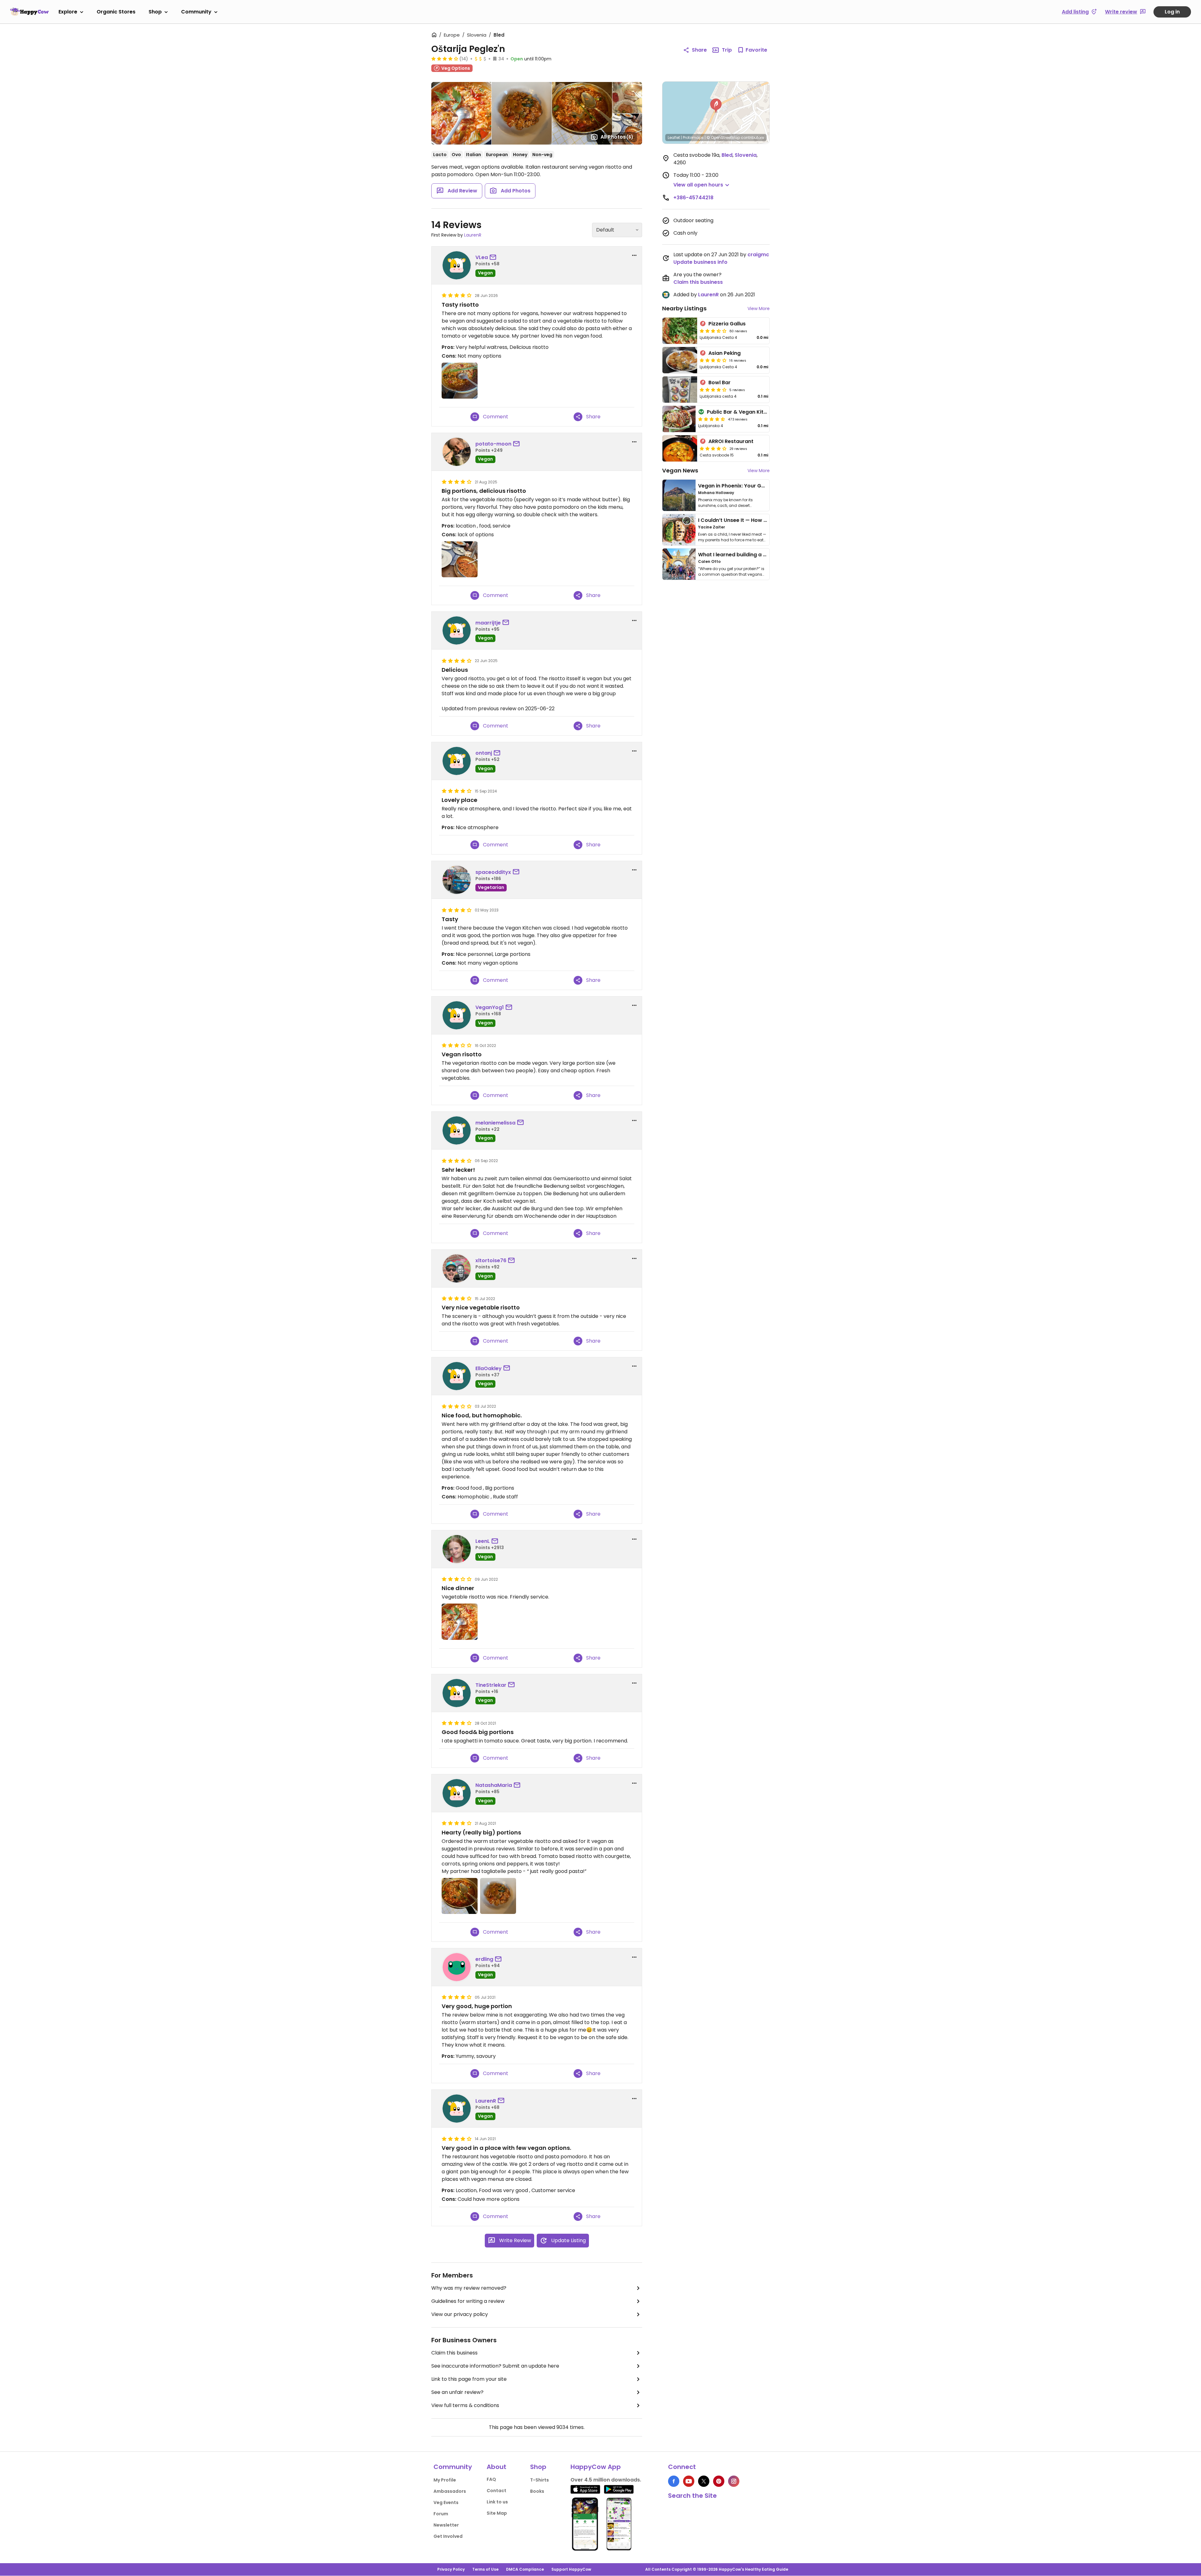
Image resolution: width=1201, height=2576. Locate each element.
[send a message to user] (494, 258)
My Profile (445, 2480)
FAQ (491, 2479)
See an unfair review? (457, 2392)
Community (196, 12)
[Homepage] (29, 12)
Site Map (497, 2513)
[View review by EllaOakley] (457, 1376)
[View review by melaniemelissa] (457, 1130)
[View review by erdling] (457, 1967)
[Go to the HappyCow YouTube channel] (689, 2481)
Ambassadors (450, 2491)
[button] (716, 106)
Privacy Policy (451, 2569)
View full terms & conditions (465, 2405)
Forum (441, 2514)
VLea (482, 257)
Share (699, 50)
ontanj (484, 753)
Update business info (700, 262)
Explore (68, 12)
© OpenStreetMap (723, 138)
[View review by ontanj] (457, 761)
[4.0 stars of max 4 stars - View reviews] (445, 59)
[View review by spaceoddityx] (457, 880)
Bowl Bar (720, 383)
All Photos (617, 137)
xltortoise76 (491, 1260)
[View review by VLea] (457, 265)
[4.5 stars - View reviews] (712, 419)
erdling (484, 1959)
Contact (497, 2491)
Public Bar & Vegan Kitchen (741, 412)
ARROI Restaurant (731, 441)
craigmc (758, 255)
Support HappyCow (571, 2569)
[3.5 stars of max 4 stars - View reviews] (713, 331)
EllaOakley (489, 1368)
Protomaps (693, 138)
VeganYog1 (490, 1007)
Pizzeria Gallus (727, 324)
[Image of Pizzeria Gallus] (680, 331)
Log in (1172, 12)
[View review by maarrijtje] (457, 630)
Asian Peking (725, 353)
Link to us (497, 2502)
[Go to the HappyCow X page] (704, 2481)
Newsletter (446, 2525)
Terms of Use (485, 2569)
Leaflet (674, 138)
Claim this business (454, 2353)
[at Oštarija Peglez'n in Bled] (460, 381)
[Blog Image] (679, 495)
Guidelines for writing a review (468, 2301)
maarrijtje (488, 623)
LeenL (483, 1541)
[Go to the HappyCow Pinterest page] (719, 2481)
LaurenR (473, 235)
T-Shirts (540, 2480)
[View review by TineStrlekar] (457, 1693)
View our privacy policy (460, 2314)
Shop (155, 12)
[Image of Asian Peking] (680, 360)
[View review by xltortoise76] (457, 1268)
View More (759, 309)
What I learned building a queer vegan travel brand (763, 555)
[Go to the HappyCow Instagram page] (734, 2481)
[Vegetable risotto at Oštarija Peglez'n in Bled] (460, 1622)
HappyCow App (596, 2467)
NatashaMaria (494, 1785)
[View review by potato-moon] (457, 452)
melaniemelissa (495, 1123)
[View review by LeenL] (457, 1549)
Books (537, 2491)
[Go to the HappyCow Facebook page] (674, 2481)
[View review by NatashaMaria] (457, 1793)
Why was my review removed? (469, 2288)
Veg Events (446, 2502)
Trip (727, 50)
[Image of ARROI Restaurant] (680, 448)
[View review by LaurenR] (457, 2109)
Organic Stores (116, 12)
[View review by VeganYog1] (457, 1015)
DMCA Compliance (525, 2569)
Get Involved (448, 2536)
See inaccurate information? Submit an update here (495, 2366)
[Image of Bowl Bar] (680, 390)
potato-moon (493, 444)
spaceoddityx (493, 872)
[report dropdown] (634, 255)
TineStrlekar (491, 1685)
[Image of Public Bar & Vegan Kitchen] (679, 419)
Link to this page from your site (469, 2379)
